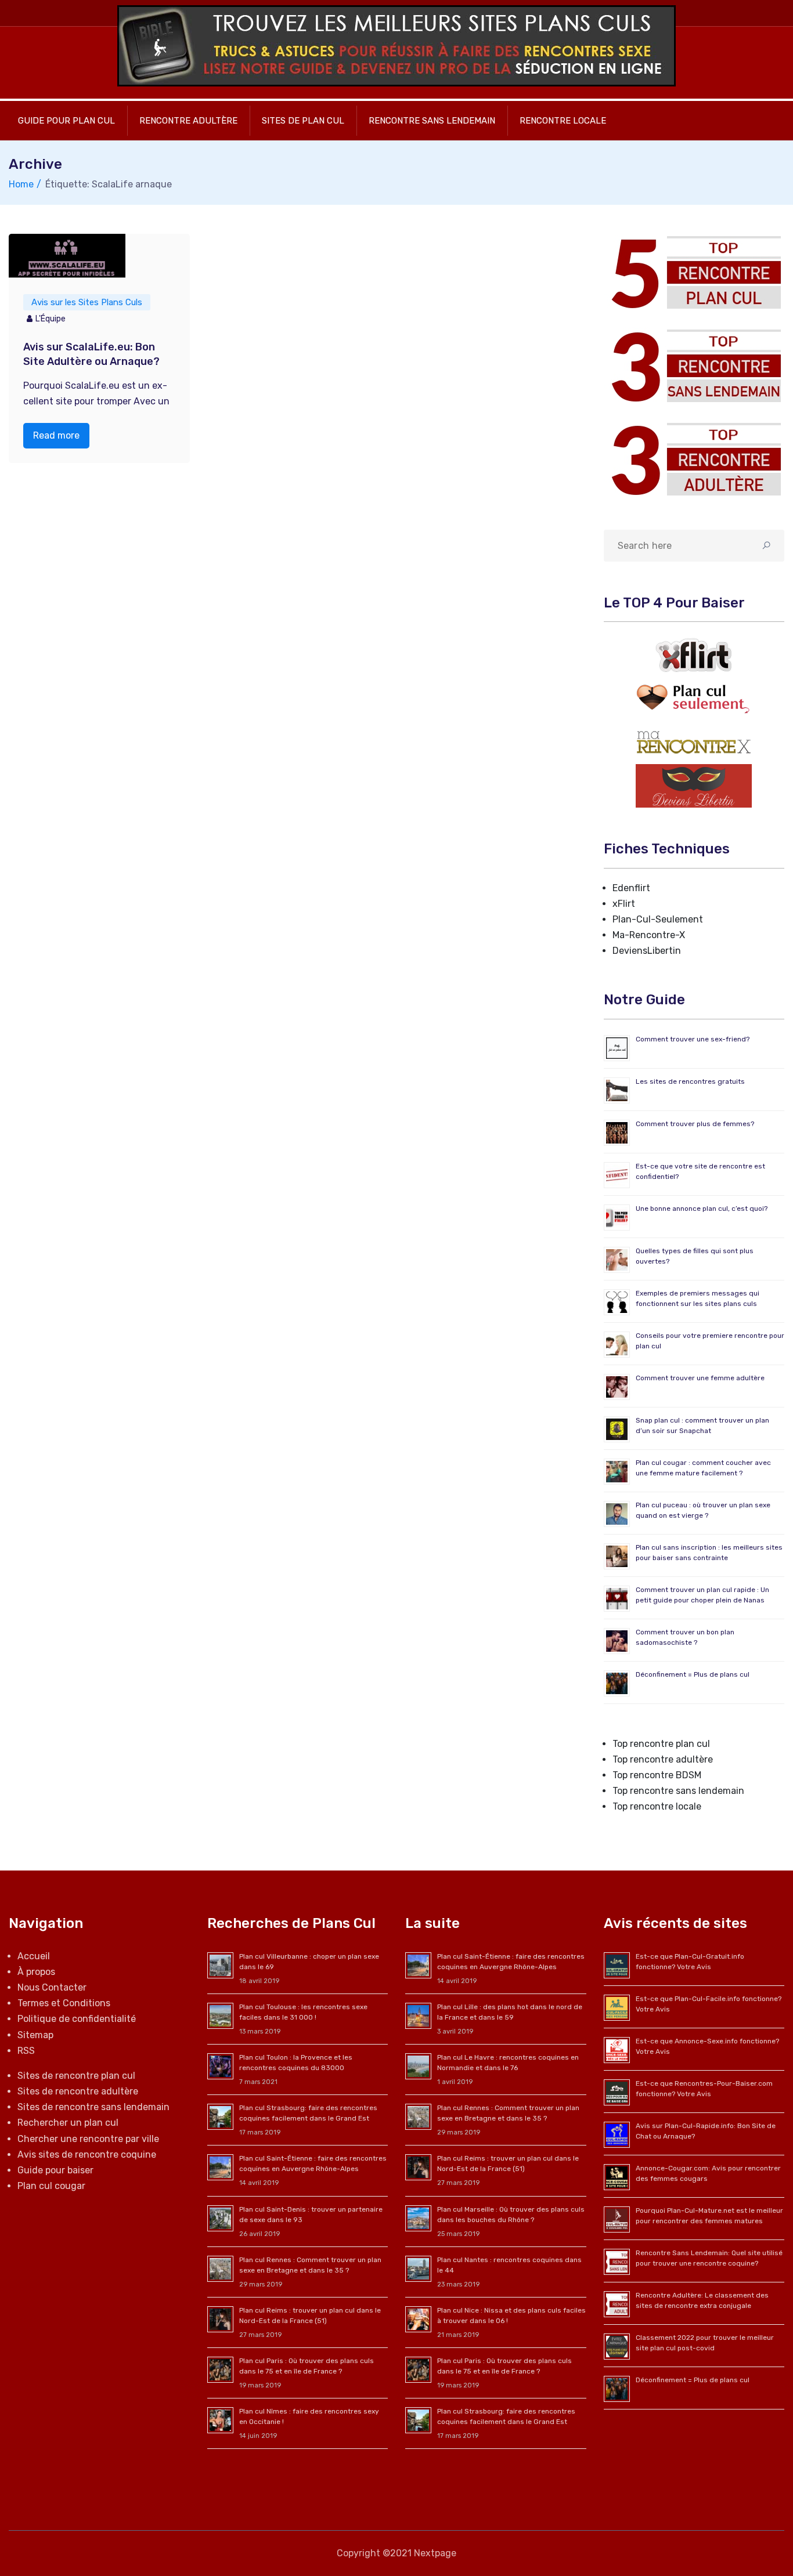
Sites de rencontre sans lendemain (93, 2107)
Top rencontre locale (657, 1806)
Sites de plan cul (303, 121)
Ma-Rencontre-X (649, 935)
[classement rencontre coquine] (694, 366)
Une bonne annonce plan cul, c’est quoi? (702, 1209)
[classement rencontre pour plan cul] (694, 272)
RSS (26, 2051)
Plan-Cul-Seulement (658, 919)
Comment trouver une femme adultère (700, 1378)
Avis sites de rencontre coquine (87, 2154)
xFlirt (624, 904)
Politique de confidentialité (77, 2019)
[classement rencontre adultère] (694, 459)
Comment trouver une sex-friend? (693, 1039)
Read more (56, 435)
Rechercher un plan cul (68, 2123)
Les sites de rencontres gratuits (690, 1081)
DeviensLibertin (647, 951)
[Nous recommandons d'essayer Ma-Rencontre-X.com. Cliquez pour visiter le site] (694, 742)
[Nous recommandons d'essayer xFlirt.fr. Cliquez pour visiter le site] (694, 655)
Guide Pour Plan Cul (66, 121)
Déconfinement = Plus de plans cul (693, 1674)
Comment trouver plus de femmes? (695, 1124)
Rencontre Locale (563, 121)
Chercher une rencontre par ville (88, 2139)
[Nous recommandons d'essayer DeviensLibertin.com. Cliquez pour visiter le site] (694, 785)
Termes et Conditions (64, 2003)
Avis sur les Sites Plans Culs (87, 302)
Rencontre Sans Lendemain (432, 121)
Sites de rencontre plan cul (76, 2076)
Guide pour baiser (55, 2170)
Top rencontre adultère (663, 1759)
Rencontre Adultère (188, 121)
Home (21, 184)
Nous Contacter (52, 1987)
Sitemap (35, 2035)
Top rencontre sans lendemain (678, 1791)
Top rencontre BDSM (657, 1775)
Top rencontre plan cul (661, 1744)
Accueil (34, 1956)
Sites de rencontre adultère (78, 2091)
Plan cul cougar (51, 2186)
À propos (36, 1972)
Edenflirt (631, 888)
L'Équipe (51, 319)
